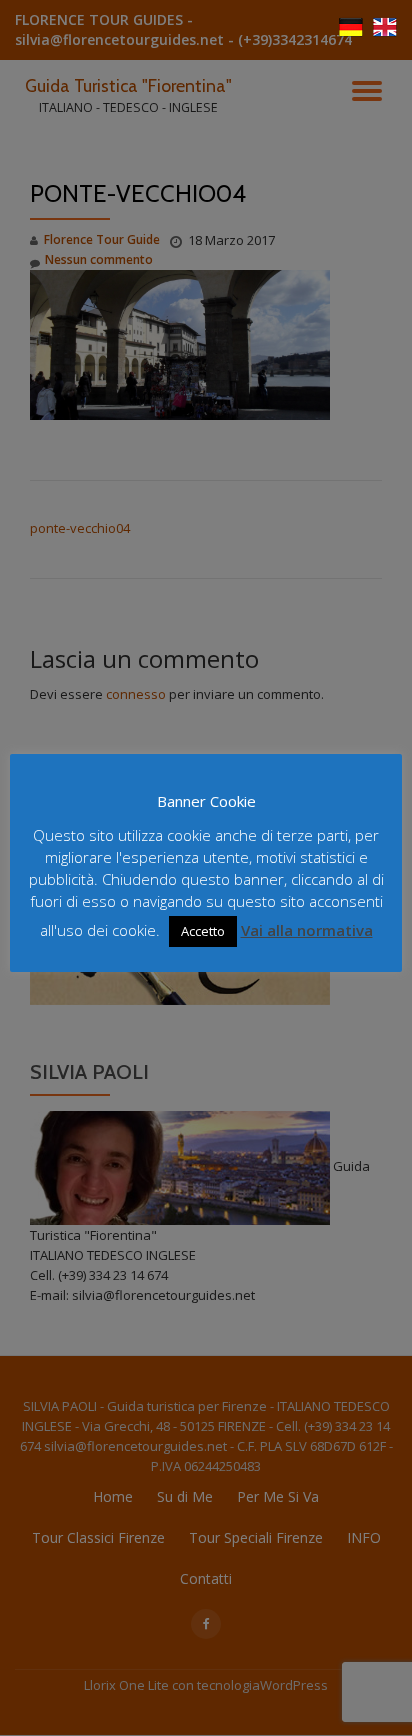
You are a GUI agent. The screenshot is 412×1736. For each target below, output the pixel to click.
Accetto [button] (203, 931)
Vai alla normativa (307, 930)
